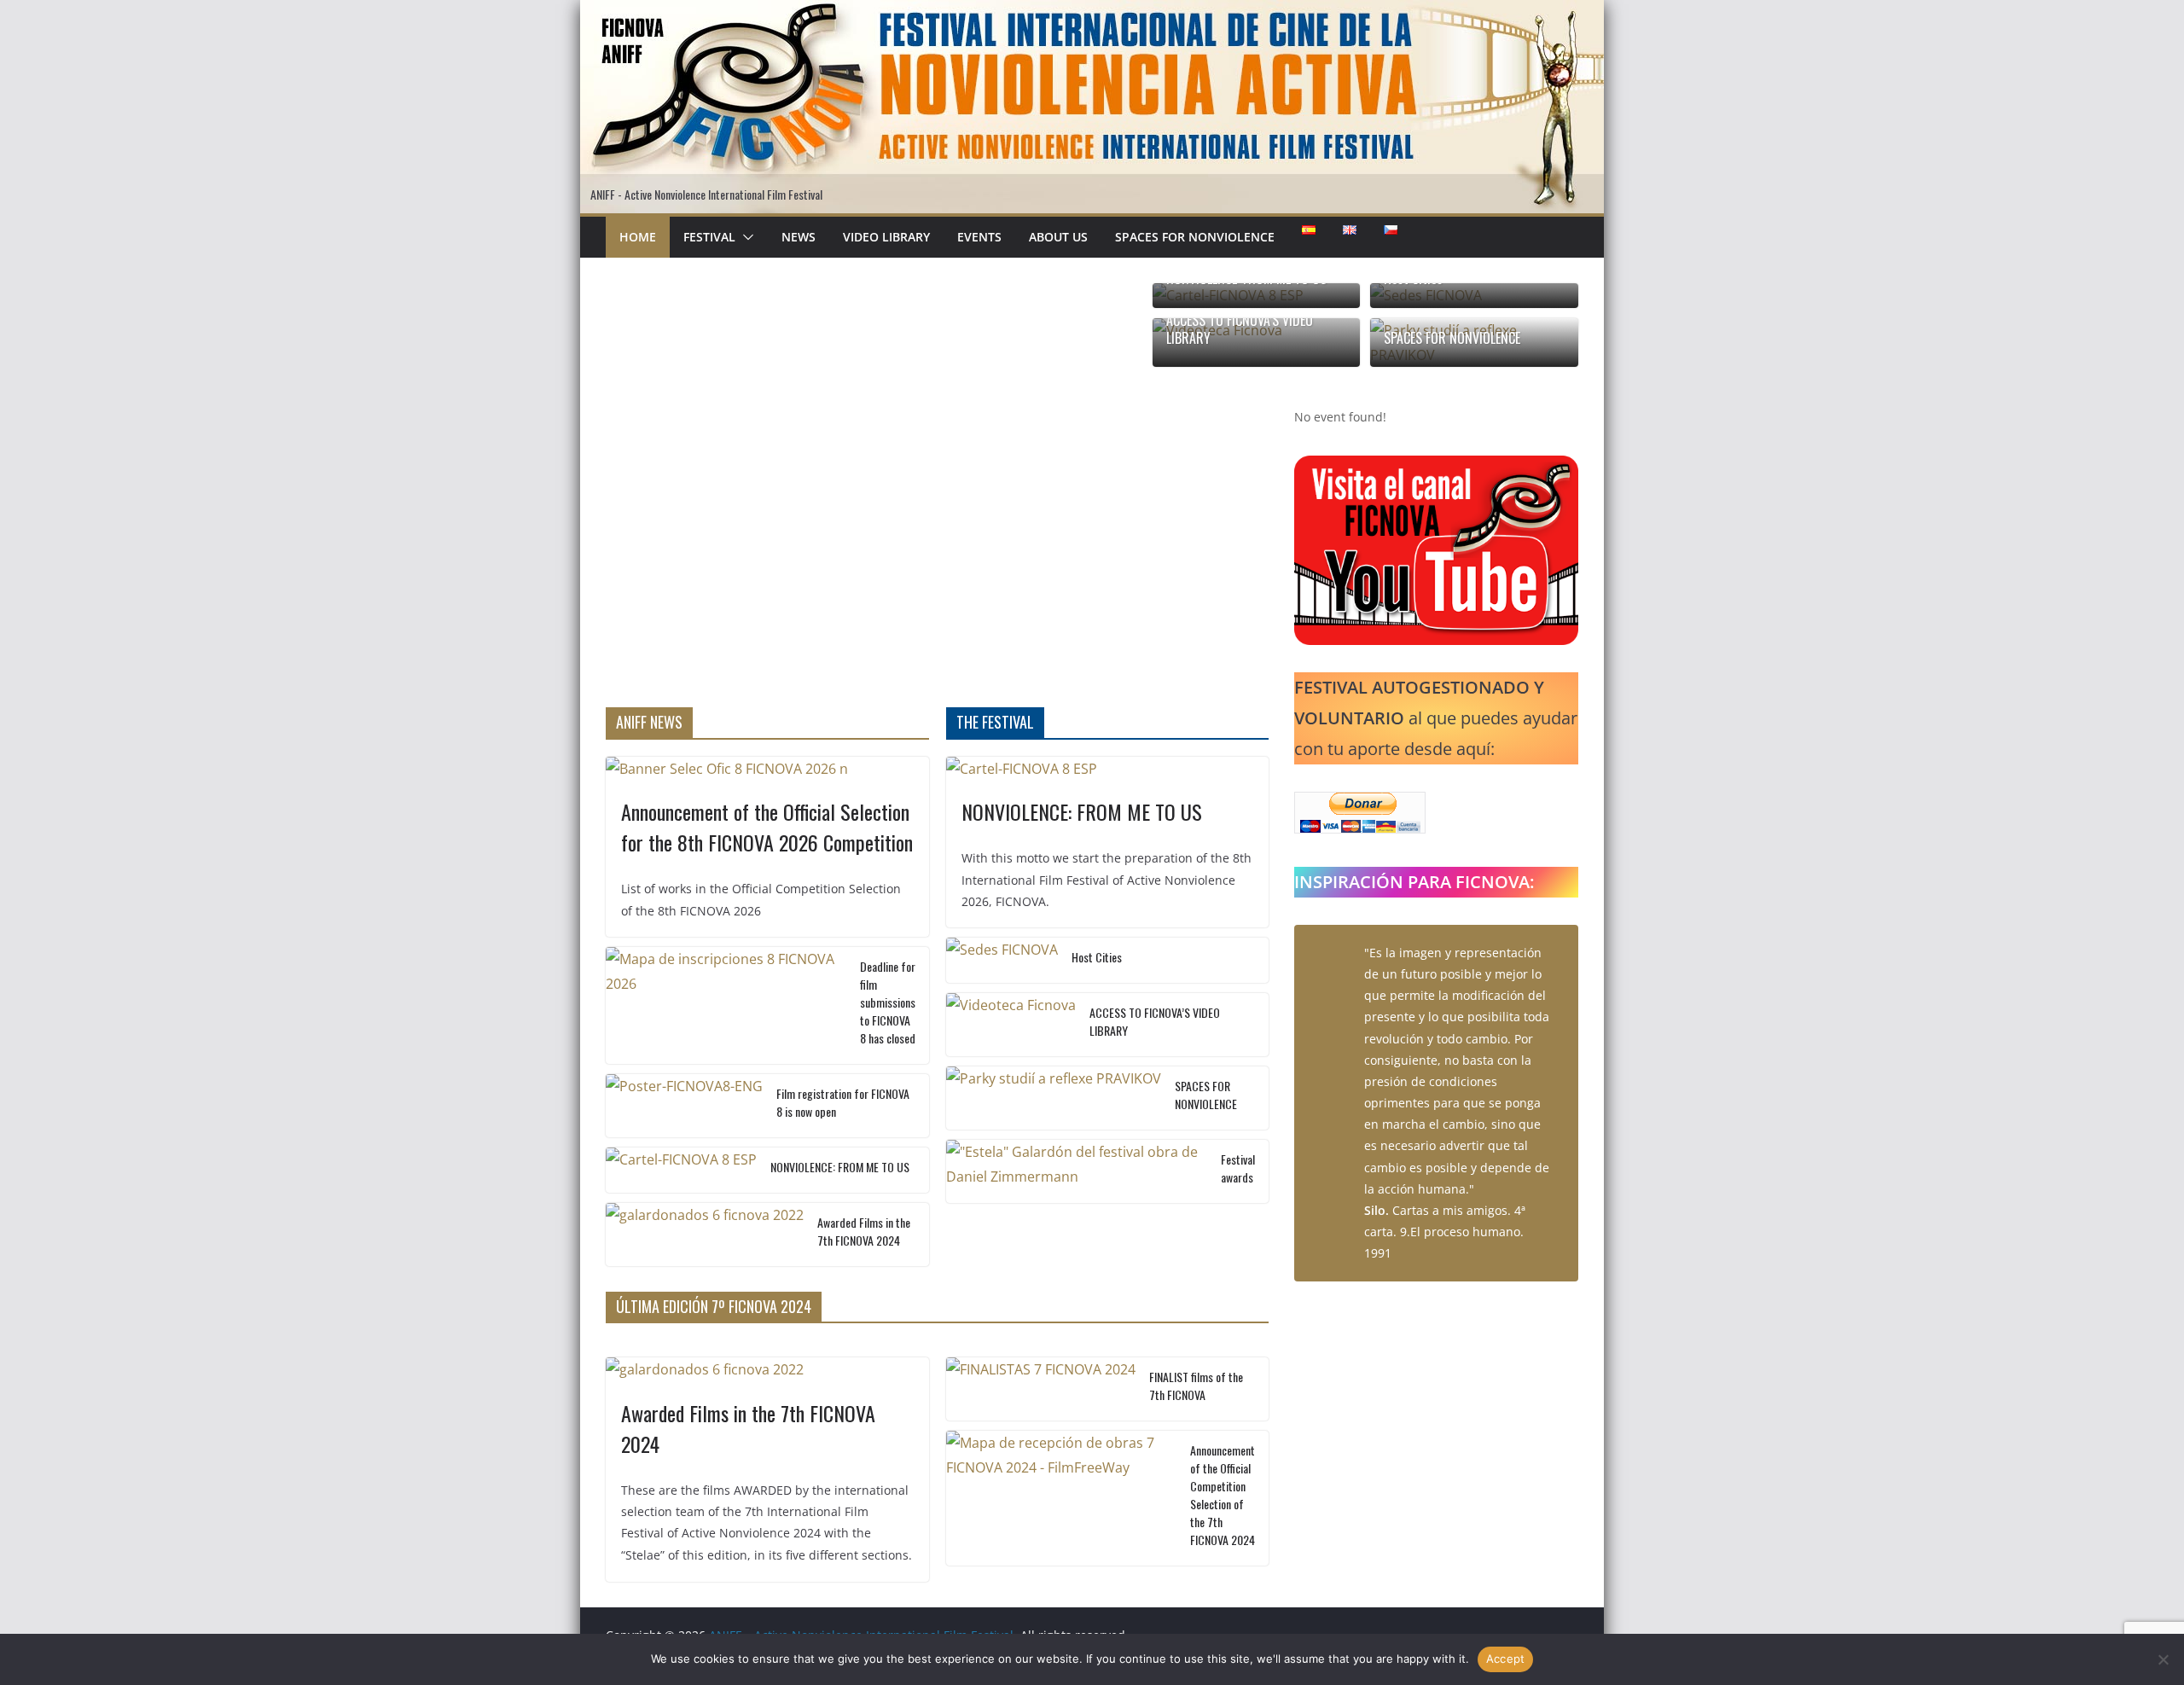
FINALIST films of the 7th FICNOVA (1196, 1386)
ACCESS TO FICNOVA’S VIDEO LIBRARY (1240, 329)
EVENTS (979, 237)
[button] (745, 237)
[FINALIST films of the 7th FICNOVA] (1041, 1389)
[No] (2163, 1659)
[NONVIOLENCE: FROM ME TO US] (681, 1170)
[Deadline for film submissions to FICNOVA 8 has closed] (726, 1005)
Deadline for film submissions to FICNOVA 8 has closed (888, 1002)
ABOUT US (1058, 237)
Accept (1506, 1659)
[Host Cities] (1002, 960)
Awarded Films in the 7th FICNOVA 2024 (864, 1231)
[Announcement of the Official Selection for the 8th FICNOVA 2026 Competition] (767, 769)
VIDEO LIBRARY (886, 237)
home (638, 237)
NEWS (799, 237)
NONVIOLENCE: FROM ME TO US (840, 1167)
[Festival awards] (1077, 1171)
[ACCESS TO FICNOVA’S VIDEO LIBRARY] (1011, 1025)
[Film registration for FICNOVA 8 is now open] (684, 1106)
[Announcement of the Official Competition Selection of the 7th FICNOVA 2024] (1062, 1498)
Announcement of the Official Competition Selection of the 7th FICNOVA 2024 (1223, 1495)
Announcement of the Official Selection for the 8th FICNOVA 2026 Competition (767, 827)
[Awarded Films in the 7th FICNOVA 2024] (705, 1235)
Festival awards (1238, 1168)
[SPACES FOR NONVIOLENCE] (1054, 1098)
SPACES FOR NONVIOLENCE (1195, 237)
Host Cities (1097, 957)
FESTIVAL (709, 237)
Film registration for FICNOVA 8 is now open (843, 1102)
